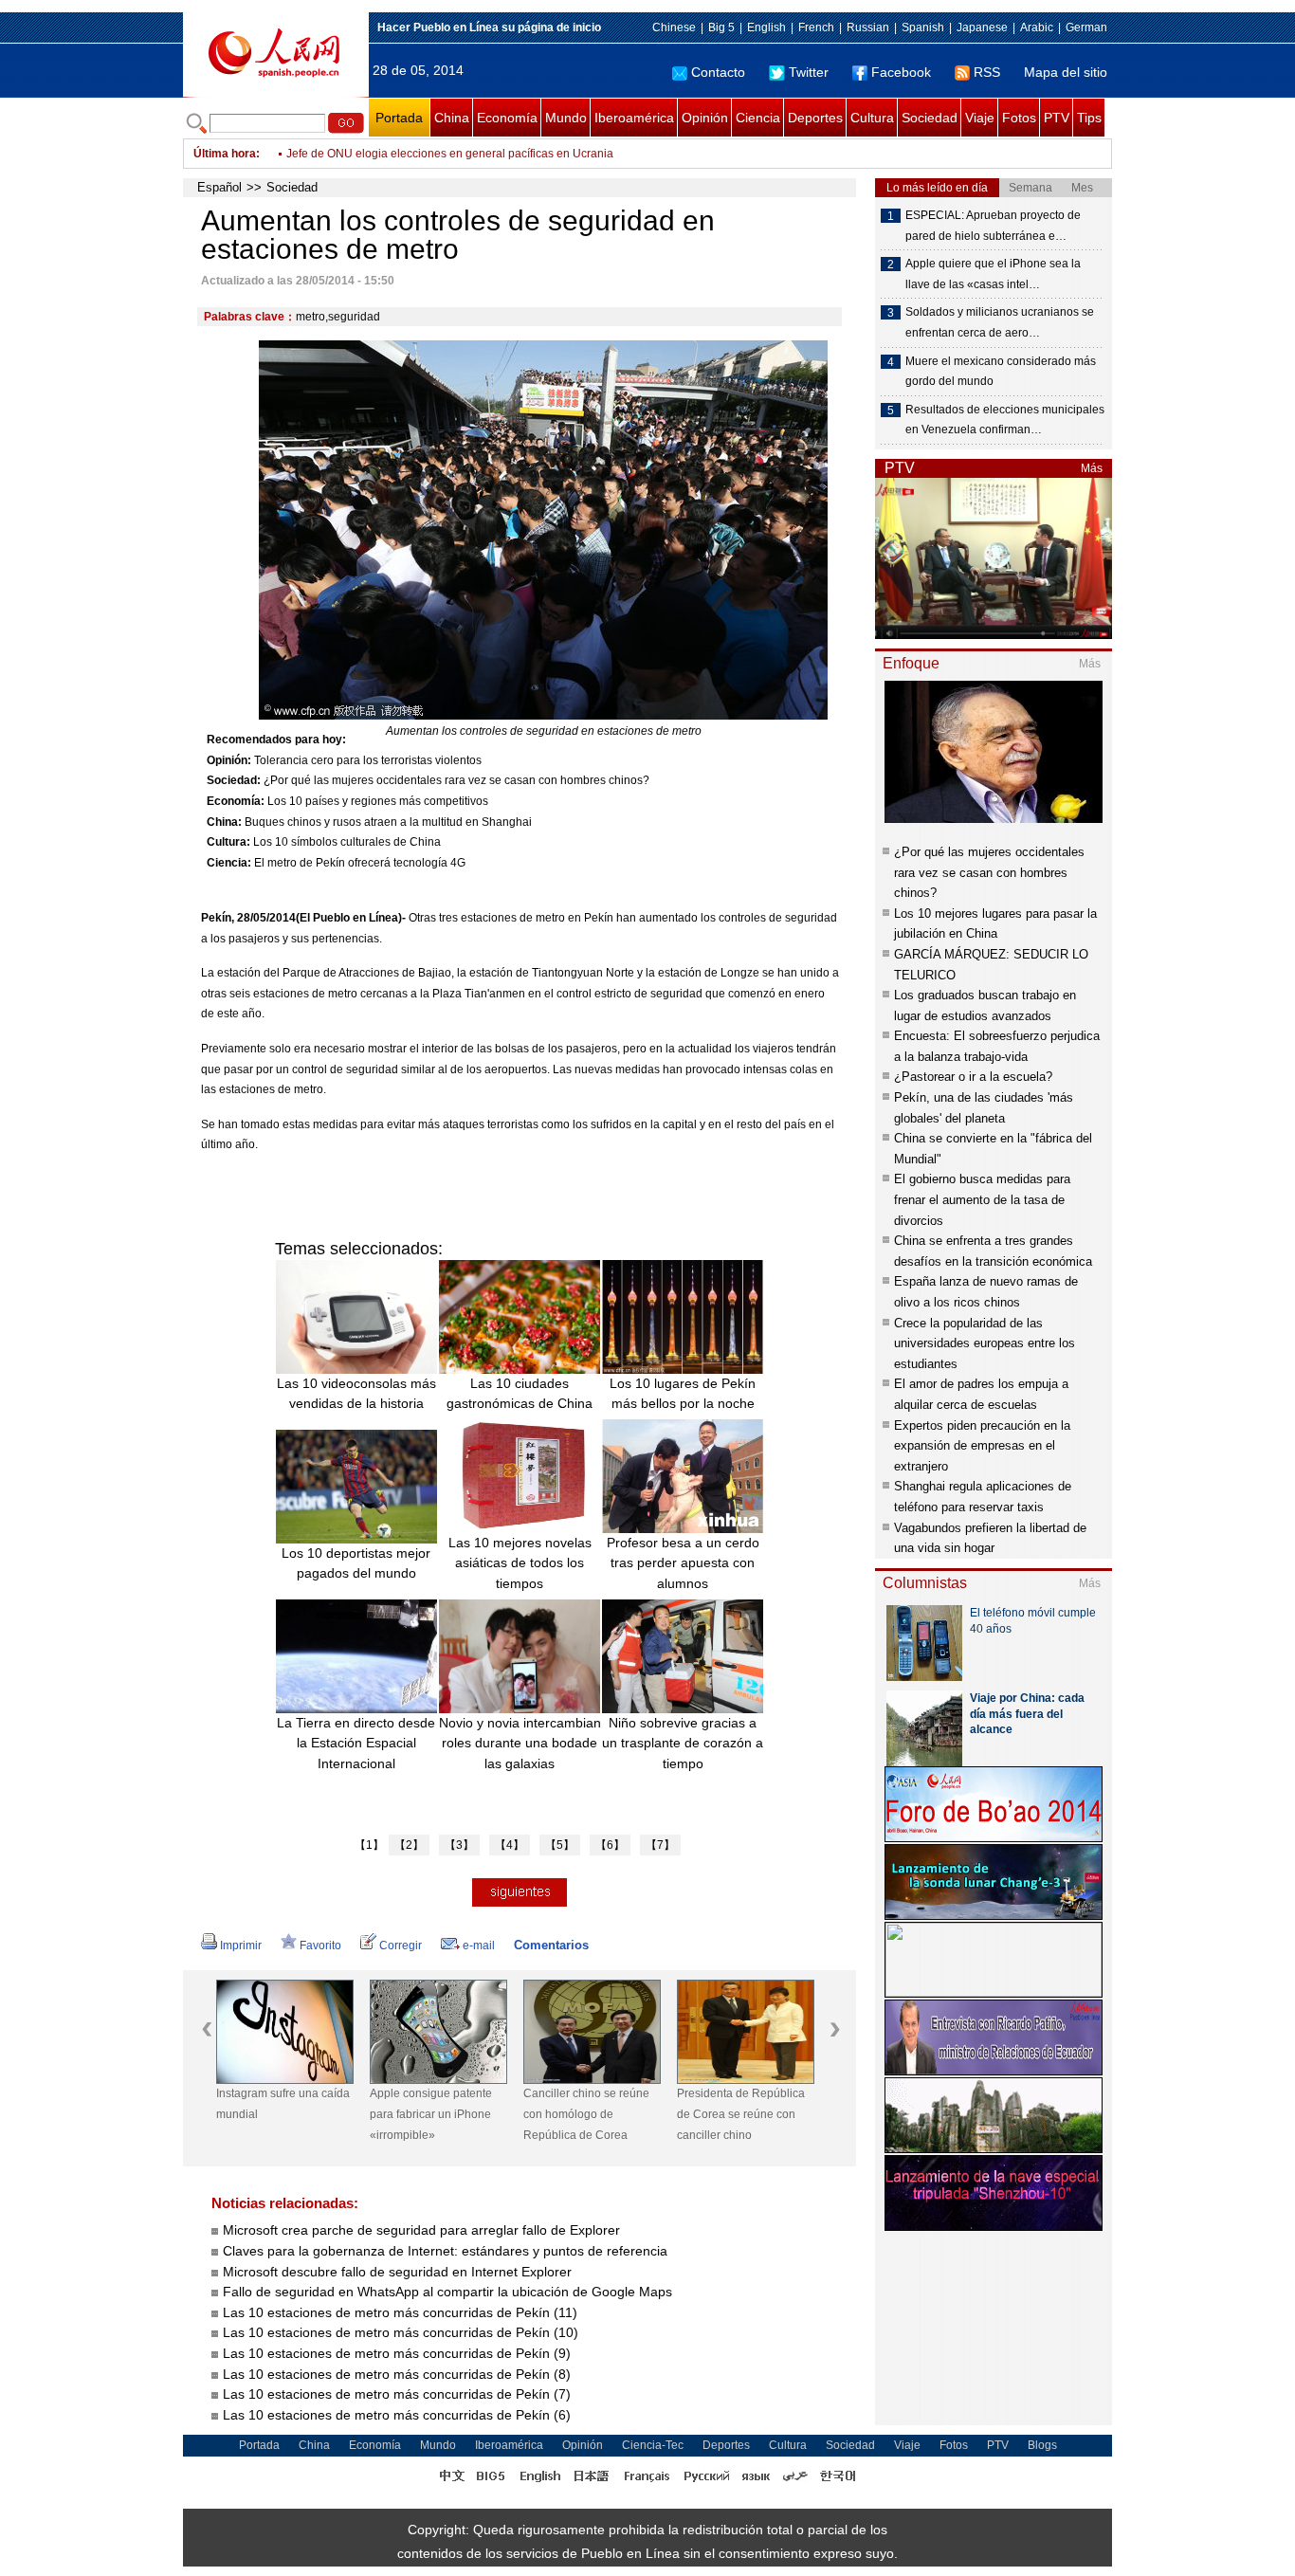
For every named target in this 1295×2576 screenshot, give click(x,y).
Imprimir (241, 1946)
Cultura (872, 118)
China (452, 118)
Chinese (674, 27)
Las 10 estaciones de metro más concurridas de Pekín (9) (397, 2353)
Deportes (815, 118)
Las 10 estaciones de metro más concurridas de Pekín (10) (401, 2332)
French (816, 27)
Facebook (901, 72)
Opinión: (229, 760)
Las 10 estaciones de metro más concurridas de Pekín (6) (397, 2415)
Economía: (236, 801)
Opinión (705, 118)
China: (224, 822)
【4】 (510, 1845)
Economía (507, 118)
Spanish (923, 27)
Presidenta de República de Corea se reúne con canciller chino (741, 2114)
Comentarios (551, 1945)
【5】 (560, 1845)
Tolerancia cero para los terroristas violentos (368, 760)
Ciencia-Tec (653, 2445)
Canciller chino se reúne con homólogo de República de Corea (586, 2114)
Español (219, 187)
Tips (1089, 118)
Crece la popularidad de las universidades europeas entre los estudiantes (985, 1343)
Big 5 (721, 27)
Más (1092, 468)
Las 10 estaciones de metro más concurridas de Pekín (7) (397, 2394)
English (766, 27)
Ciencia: (229, 863)
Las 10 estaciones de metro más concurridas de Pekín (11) (400, 2312)
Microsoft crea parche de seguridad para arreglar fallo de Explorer (421, 2230)
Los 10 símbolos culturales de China (347, 842)
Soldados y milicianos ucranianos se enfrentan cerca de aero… (1000, 322)
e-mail (479, 1946)
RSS (987, 72)
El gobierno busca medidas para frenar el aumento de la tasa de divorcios (982, 1199)
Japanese (982, 27)
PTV (1057, 118)
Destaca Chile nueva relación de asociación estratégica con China (458, 154)
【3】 (459, 1845)
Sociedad (930, 118)
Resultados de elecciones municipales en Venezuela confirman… (1005, 420)
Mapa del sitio (1066, 72)
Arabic (1037, 27)
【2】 (409, 1845)
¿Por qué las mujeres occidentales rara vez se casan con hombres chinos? (456, 780)
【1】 (369, 1845)
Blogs (1042, 2445)
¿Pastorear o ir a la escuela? (973, 1077)
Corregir (401, 1946)
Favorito (320, 1946)
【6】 (610, 1845)
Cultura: (228, 842)
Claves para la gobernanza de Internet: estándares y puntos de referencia (445, 2251)
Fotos (1019, 118)
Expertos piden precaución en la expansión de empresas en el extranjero (982, 1446)
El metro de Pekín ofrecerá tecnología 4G (360, 863)
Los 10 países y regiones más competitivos (378, 801)
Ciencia (758, 118)
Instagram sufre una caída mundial (283, 2104)
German (1086, 27)
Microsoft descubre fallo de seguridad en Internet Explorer (397, 2272)
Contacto (718, 72)
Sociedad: (234, 780)
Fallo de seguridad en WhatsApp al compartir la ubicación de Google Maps (447, 2292)
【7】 (660, 1845)
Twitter (809, 72)
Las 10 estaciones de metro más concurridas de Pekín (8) (397, 2374)
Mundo (566, 118)
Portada (399, 118)
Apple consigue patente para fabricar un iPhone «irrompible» (431, 2114)
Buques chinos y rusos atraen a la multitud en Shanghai (388, 822)
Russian (868, 27)
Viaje (980, 118)
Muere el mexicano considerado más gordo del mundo (1001, 372)
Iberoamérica (634, 118)
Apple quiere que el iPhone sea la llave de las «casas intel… (993, 274)
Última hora (225, 154)
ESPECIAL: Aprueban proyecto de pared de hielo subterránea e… (993, 226)
